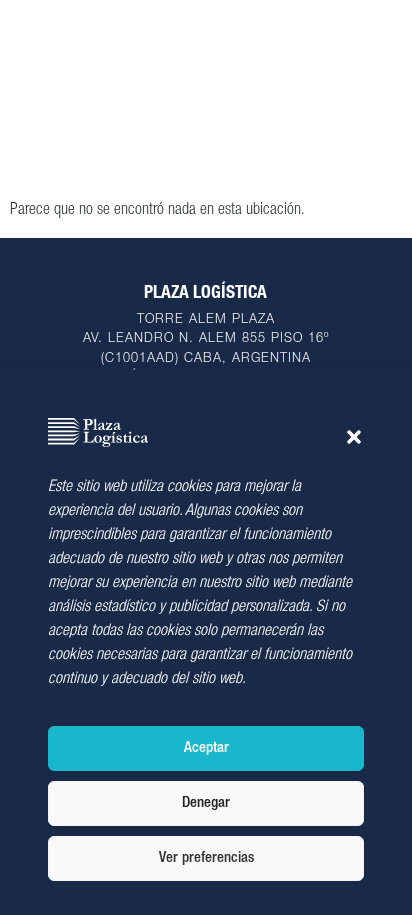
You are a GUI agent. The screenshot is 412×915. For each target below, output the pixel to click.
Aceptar (206, 748)
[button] (354, 437)
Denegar (206, 803)
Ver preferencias (206, 858)
